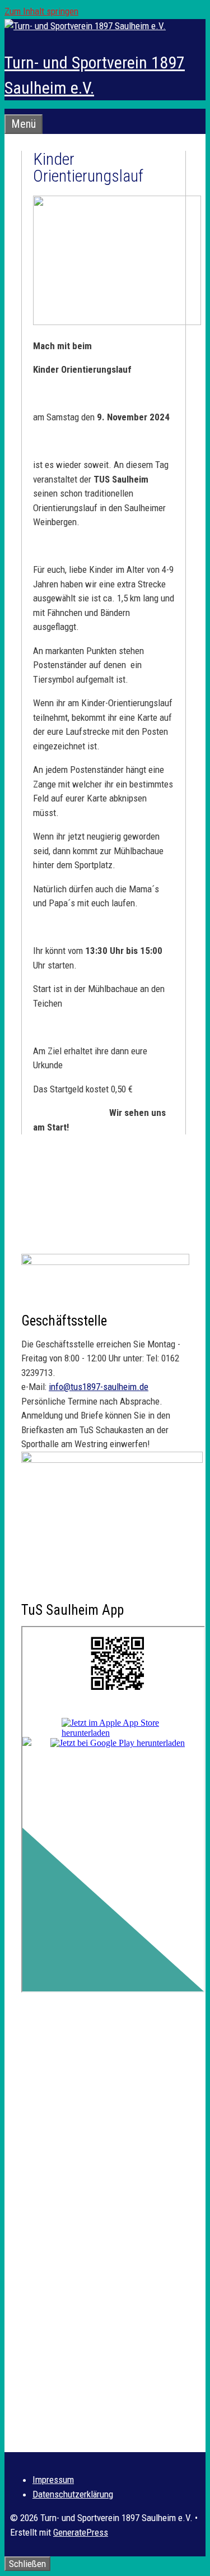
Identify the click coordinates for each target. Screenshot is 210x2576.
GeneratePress (81, 2532)
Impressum (53, 2480)
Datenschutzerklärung (73, 2494)
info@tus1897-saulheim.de (99, 1387)
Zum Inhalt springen (41, 11)
